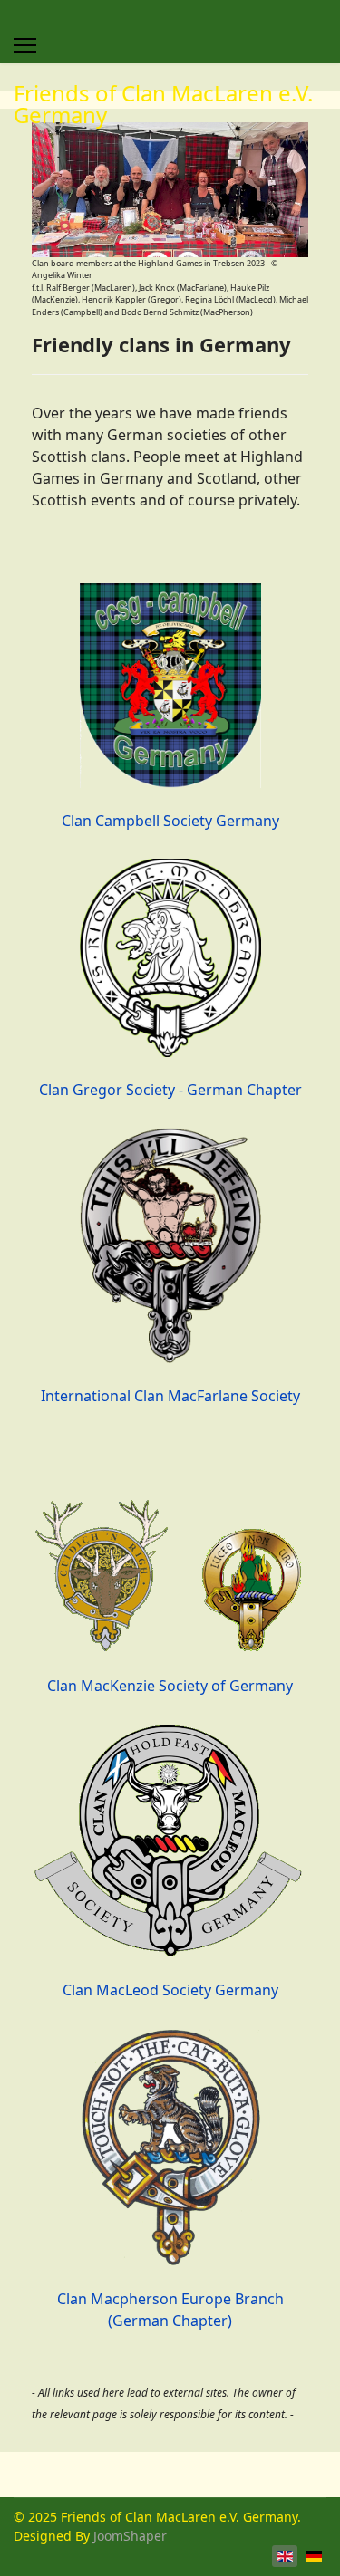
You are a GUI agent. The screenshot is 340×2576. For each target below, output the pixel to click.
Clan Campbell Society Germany (170, 820)
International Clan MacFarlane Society (170, 1396)
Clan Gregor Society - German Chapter (170, 1090)
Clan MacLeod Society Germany (170, 1990)
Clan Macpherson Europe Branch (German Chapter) (170, 2310)
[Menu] (25, 45)
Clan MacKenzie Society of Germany (170, 1686)
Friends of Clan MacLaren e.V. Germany (163, 104)
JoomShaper (130, 2536)
